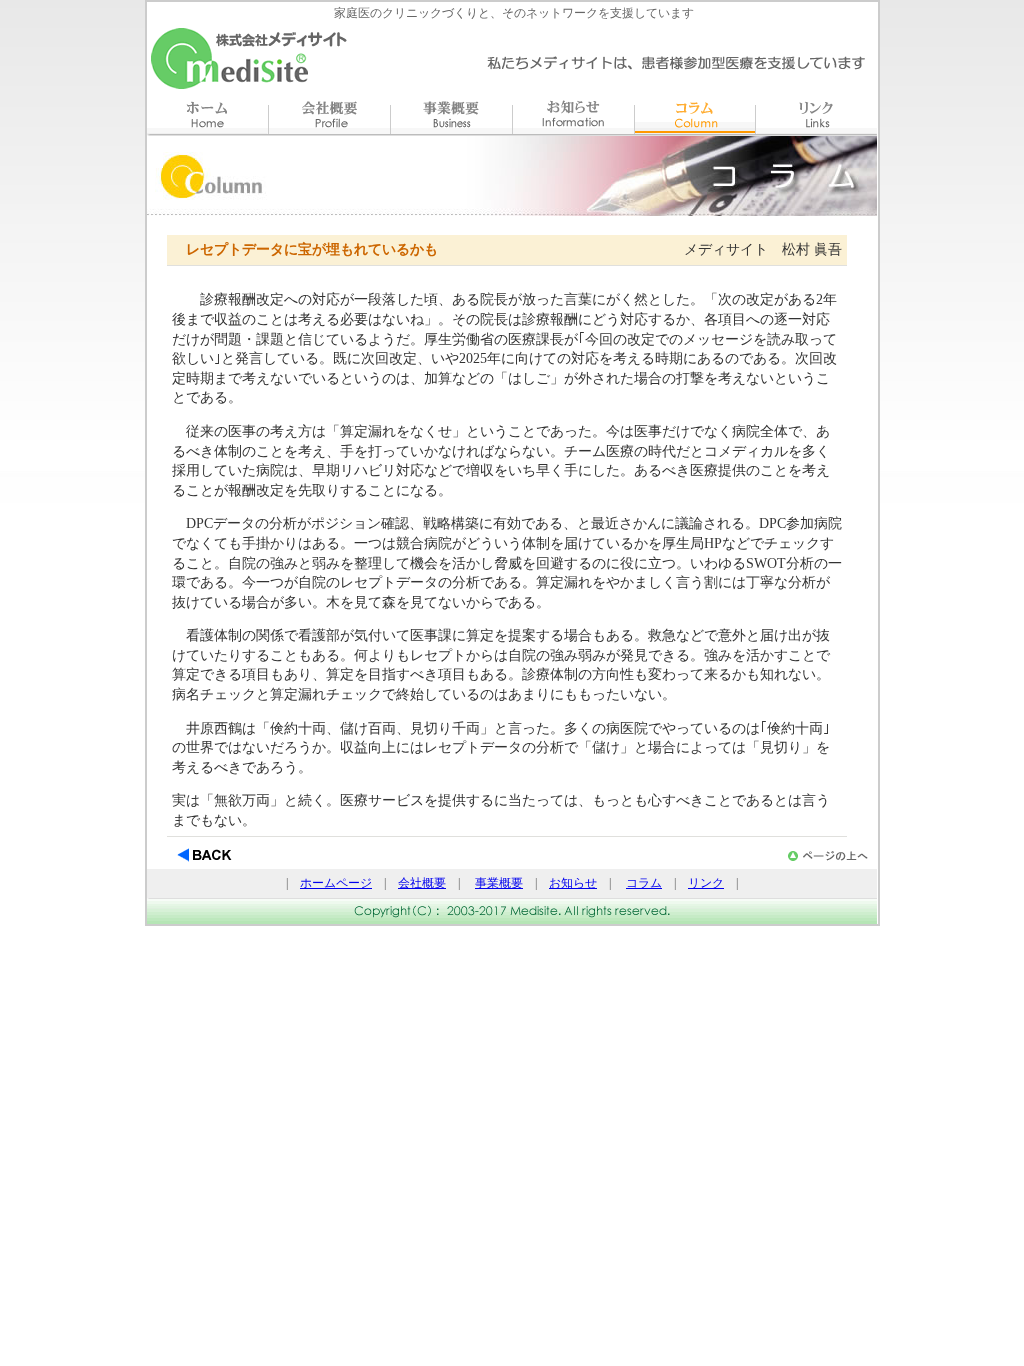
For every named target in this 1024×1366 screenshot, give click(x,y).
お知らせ (573, 883)
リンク (706, 883)
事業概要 (499, 883)
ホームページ (336, 883)
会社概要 (422, 883)
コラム (644, 883)
